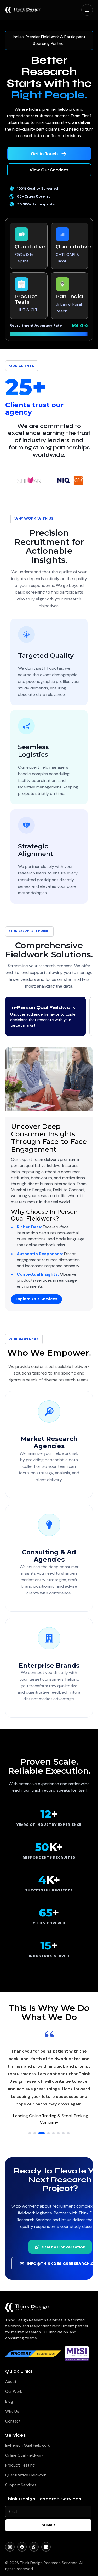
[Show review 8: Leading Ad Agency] (68, 2133)
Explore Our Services (36, 1299)
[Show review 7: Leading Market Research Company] (63, 2133)
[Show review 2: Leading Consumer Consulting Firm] (35, 2133)
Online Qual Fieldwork (24, 2455)
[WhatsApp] (34, 2547)
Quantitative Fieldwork (26, 2475)
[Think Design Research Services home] (23, 10)
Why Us (12, 2411)
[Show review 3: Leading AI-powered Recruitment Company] (40, 2133)
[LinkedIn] (46, 2547)
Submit (48, 2525)
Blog (9, 2401)
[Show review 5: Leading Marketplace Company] (53, 2133)
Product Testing (20, 2465)
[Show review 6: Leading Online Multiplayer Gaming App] (58, 2133)
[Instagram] (10, 2547)
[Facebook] (22, 2547)
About (11, 2382)
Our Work (14, 2392)
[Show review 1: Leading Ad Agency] (30, 2133)
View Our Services (49, 170)
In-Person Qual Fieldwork (27, 2445)
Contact (13, 2421)
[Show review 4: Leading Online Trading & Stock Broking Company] (47, 2133)
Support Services (21, 2485)
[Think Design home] (27, 2307)
